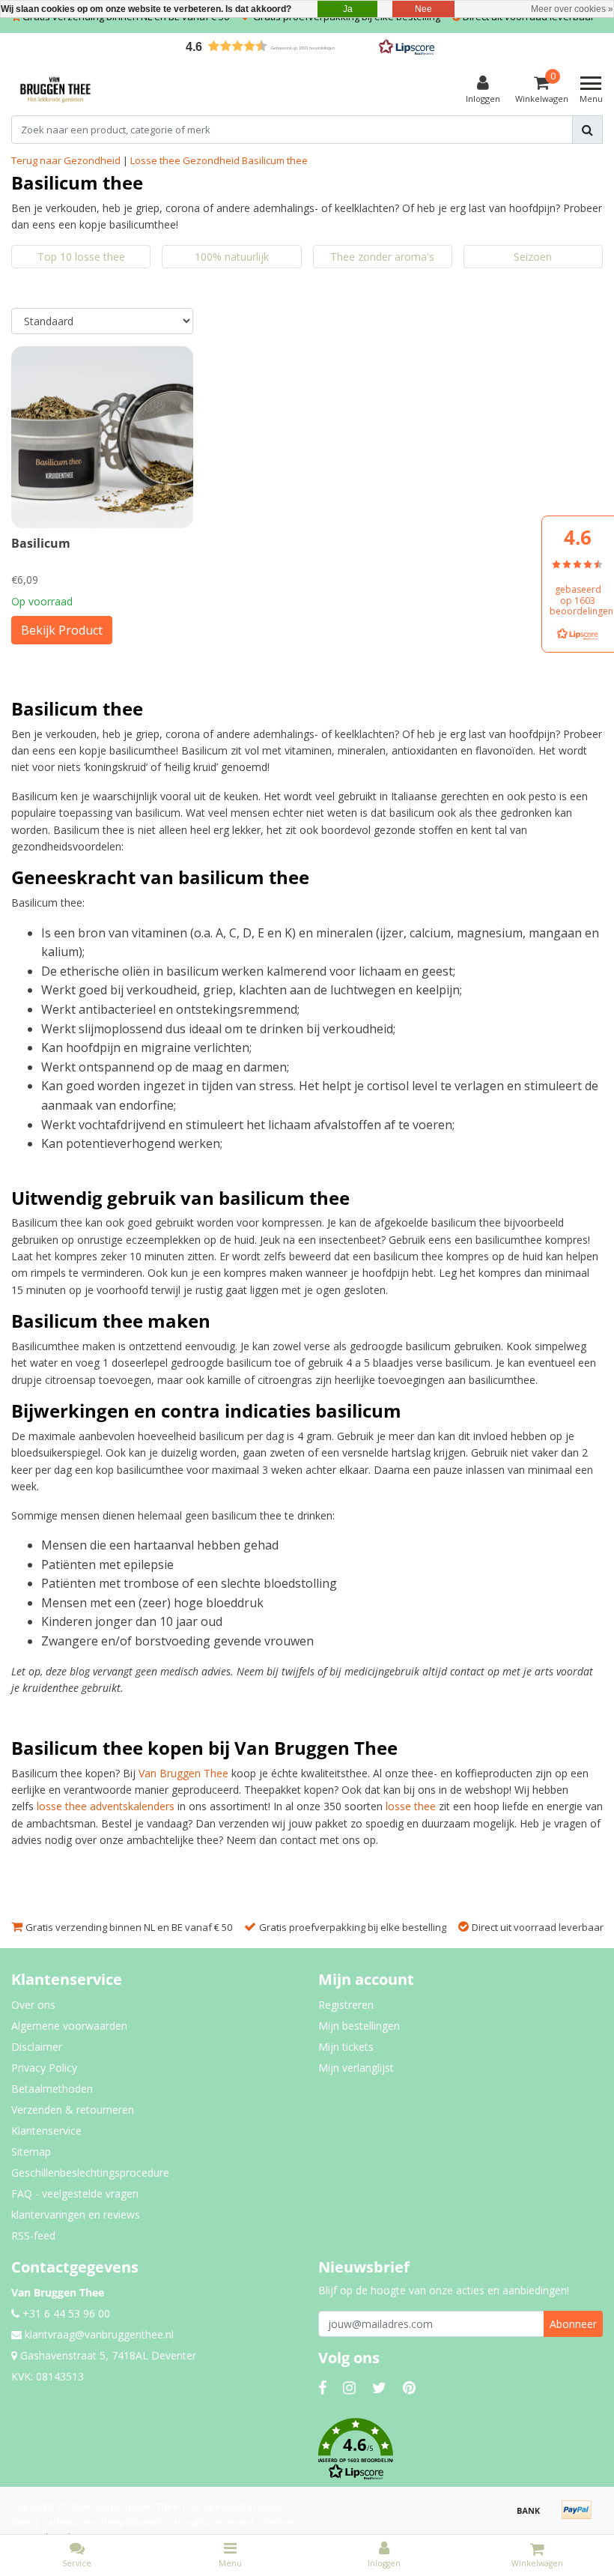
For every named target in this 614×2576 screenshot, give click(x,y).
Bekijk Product (62, 630)
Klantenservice (46, 2131)
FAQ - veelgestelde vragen (75, 2193)
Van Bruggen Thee (183, 1773)
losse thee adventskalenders (106, 1806)
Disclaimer (37, 2047)
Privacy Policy (44, 2068)
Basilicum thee (275, 160)
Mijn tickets (346, 2047)
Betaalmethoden (52, 2089)
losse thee (411, 1806)
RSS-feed (33, 2235)
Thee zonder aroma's (382, 257)
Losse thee (155, 160)
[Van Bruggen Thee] (55, 90)
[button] (307, 46)
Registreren (346, 2005)
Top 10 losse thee (81, 257)
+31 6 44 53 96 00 (65, 2313)
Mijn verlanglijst (356, 2068)
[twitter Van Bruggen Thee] (379, 2388)
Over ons (33, 2005)
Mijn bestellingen (359, 2026)
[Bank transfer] (534, 2517)
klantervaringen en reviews (76, 2214)
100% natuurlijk (232, 257)
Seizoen (533, 257)
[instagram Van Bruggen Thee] (349, 2388)
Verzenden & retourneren (73, 2110)
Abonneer (573, 2324)
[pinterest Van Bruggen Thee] (409, 2388)
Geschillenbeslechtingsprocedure (90, 2173)
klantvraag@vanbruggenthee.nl (99, 2334)
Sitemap (31, 2152)
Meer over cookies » (572, 9)
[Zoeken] (587, 130)
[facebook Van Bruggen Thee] (322, 2388)
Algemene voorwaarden (69, 2026)
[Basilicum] (102, 437)
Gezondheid (211, 160)
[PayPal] (580, 2517)
